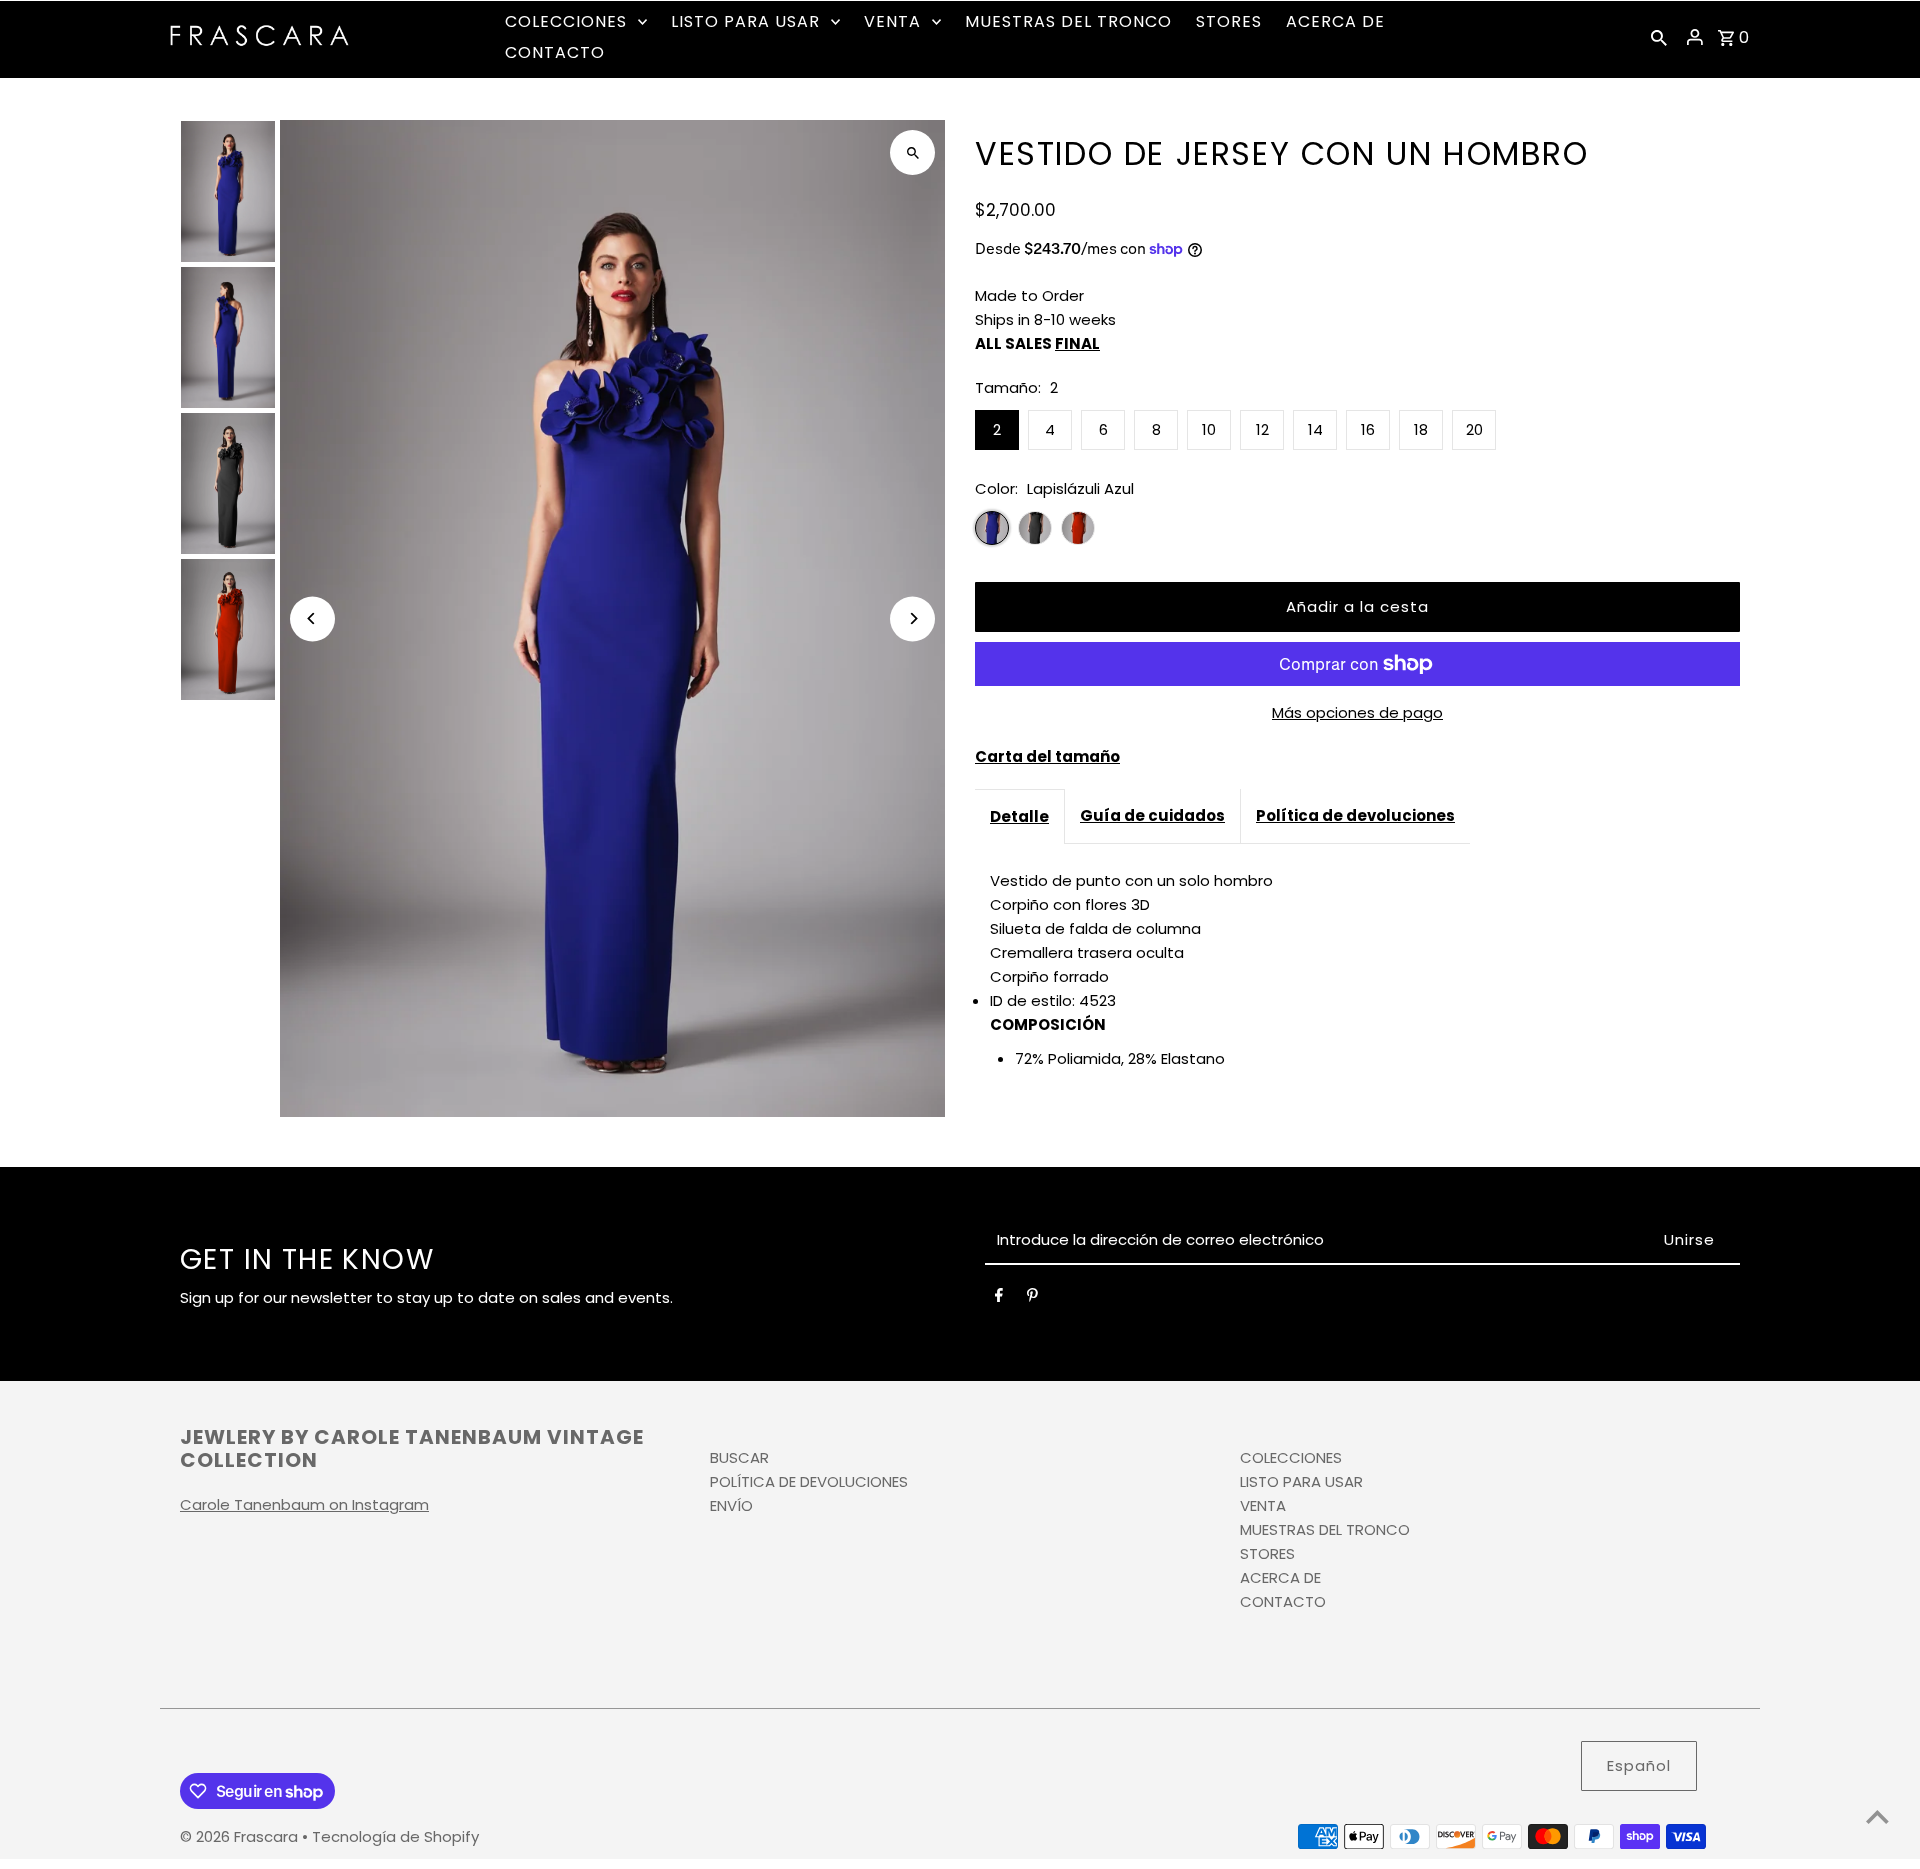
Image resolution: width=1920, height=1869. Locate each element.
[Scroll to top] (1877, 1816)
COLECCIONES (1291, 1457)
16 (1368, 429)
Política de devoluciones (1355, 815)
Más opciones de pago (1357, 712)
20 (1474, 429)
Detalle (1019, 816)
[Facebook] (999, 1299)
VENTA (1263, 1505)
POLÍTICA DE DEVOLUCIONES (809, 1481)
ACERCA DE (1280, 1577)
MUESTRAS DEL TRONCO (1325, 1529)
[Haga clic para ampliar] (912, 152)
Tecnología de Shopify (395, 1836)
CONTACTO (1283, 1601)
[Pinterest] (1032, 1299)
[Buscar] (1659, 37)
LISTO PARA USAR (1301, 1481)
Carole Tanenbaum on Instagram (304, 1504)
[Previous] (312, 618)
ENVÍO (731, 1505)
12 (1262, 429)
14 (1315, 429)
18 (1421, 429)
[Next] (912, 618)
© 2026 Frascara (241, 1836)
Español (1639, 1765)
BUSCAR (739, 1457)
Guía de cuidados (1152, 815)
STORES (1267, 1553)
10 (1209, 429)
